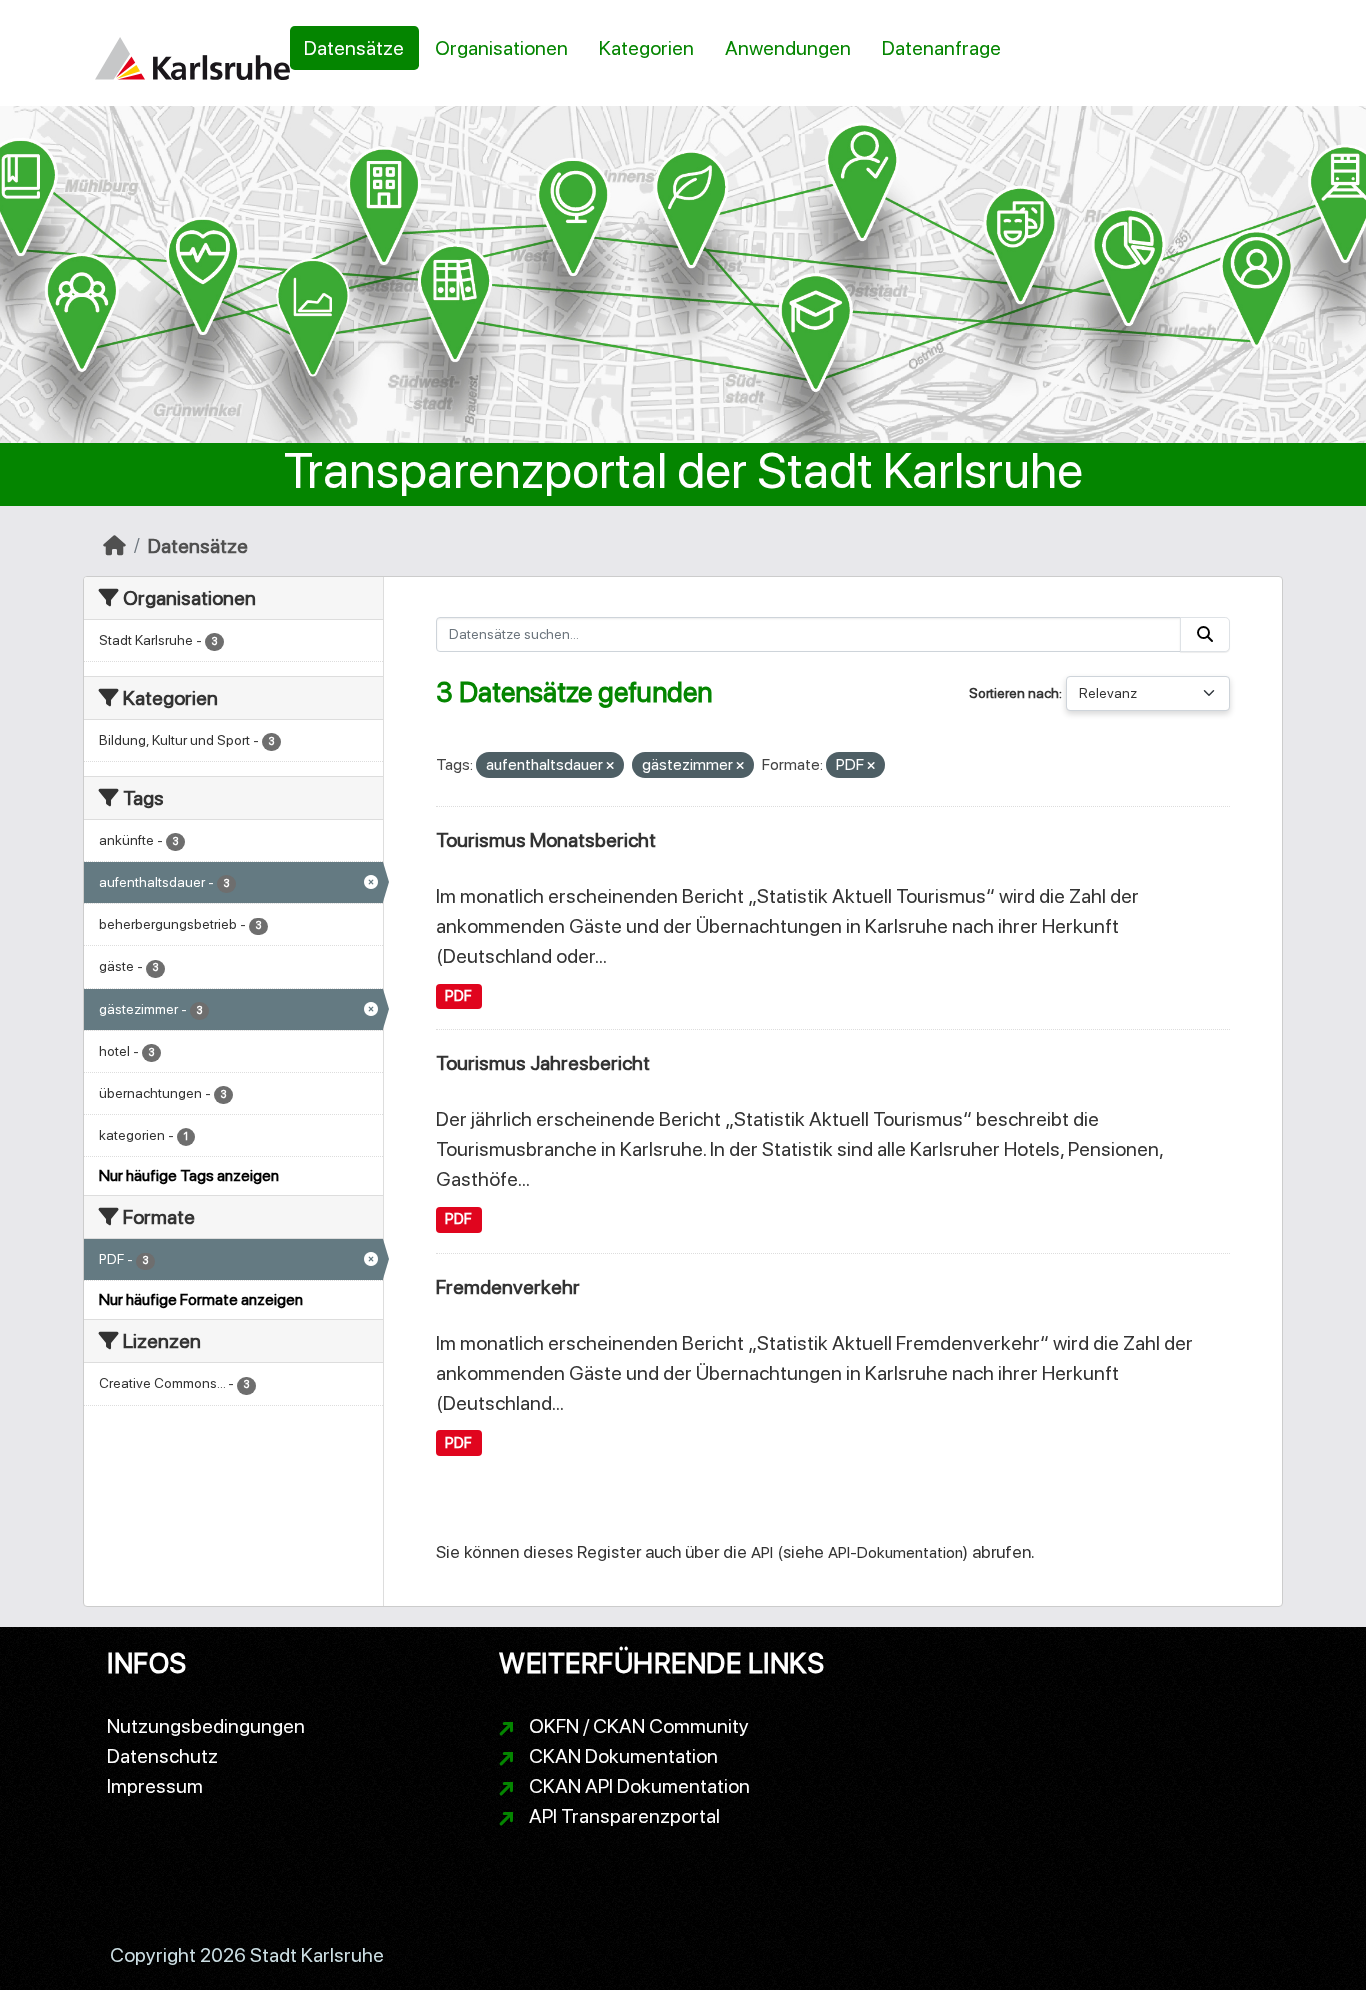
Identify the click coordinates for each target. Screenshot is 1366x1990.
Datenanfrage (941, 48)
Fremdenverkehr (508, 1287)
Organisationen (501, 48)
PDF (458, 996)
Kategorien (646, 48)
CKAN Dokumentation (623, 1756)
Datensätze (354, 48)
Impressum (155, 1786)
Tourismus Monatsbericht (546, 840)
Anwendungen (788, 48)
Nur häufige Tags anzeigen (189, 1175)
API (762, 1552)
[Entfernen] (610, 766)
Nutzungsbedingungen (206, 1726)
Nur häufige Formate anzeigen (201, 1299)
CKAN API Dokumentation (639, 1786)
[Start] (114, 546)
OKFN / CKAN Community (639, 1726)
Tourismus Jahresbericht (543, 1063)
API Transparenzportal (624, 1816)
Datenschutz (162, 1756)
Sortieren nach (1014, 693)
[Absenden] (1205, 634)
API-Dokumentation (895, 1552)
